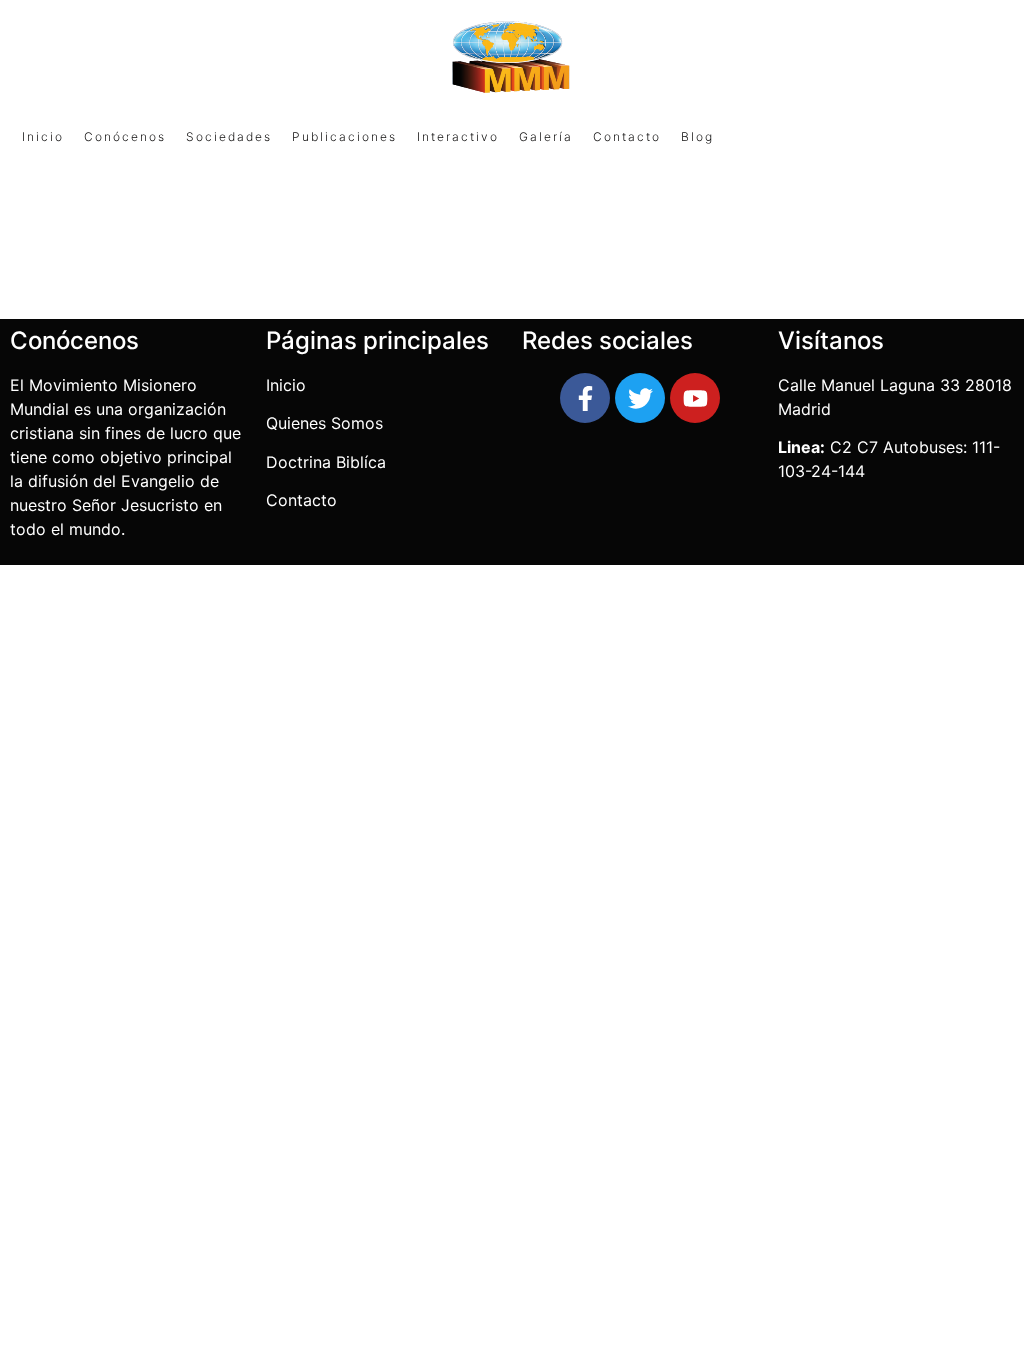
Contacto (627, 136)
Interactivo (458, 136)
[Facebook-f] (585, 398)
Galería (546, 136)
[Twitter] (640, 398)
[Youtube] (695, 398)
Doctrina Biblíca (326, 462)
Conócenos (125, 136)
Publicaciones (344, 136)
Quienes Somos (327, 423)
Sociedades (229, 136)
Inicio (43, 136)
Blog (697, 136)
